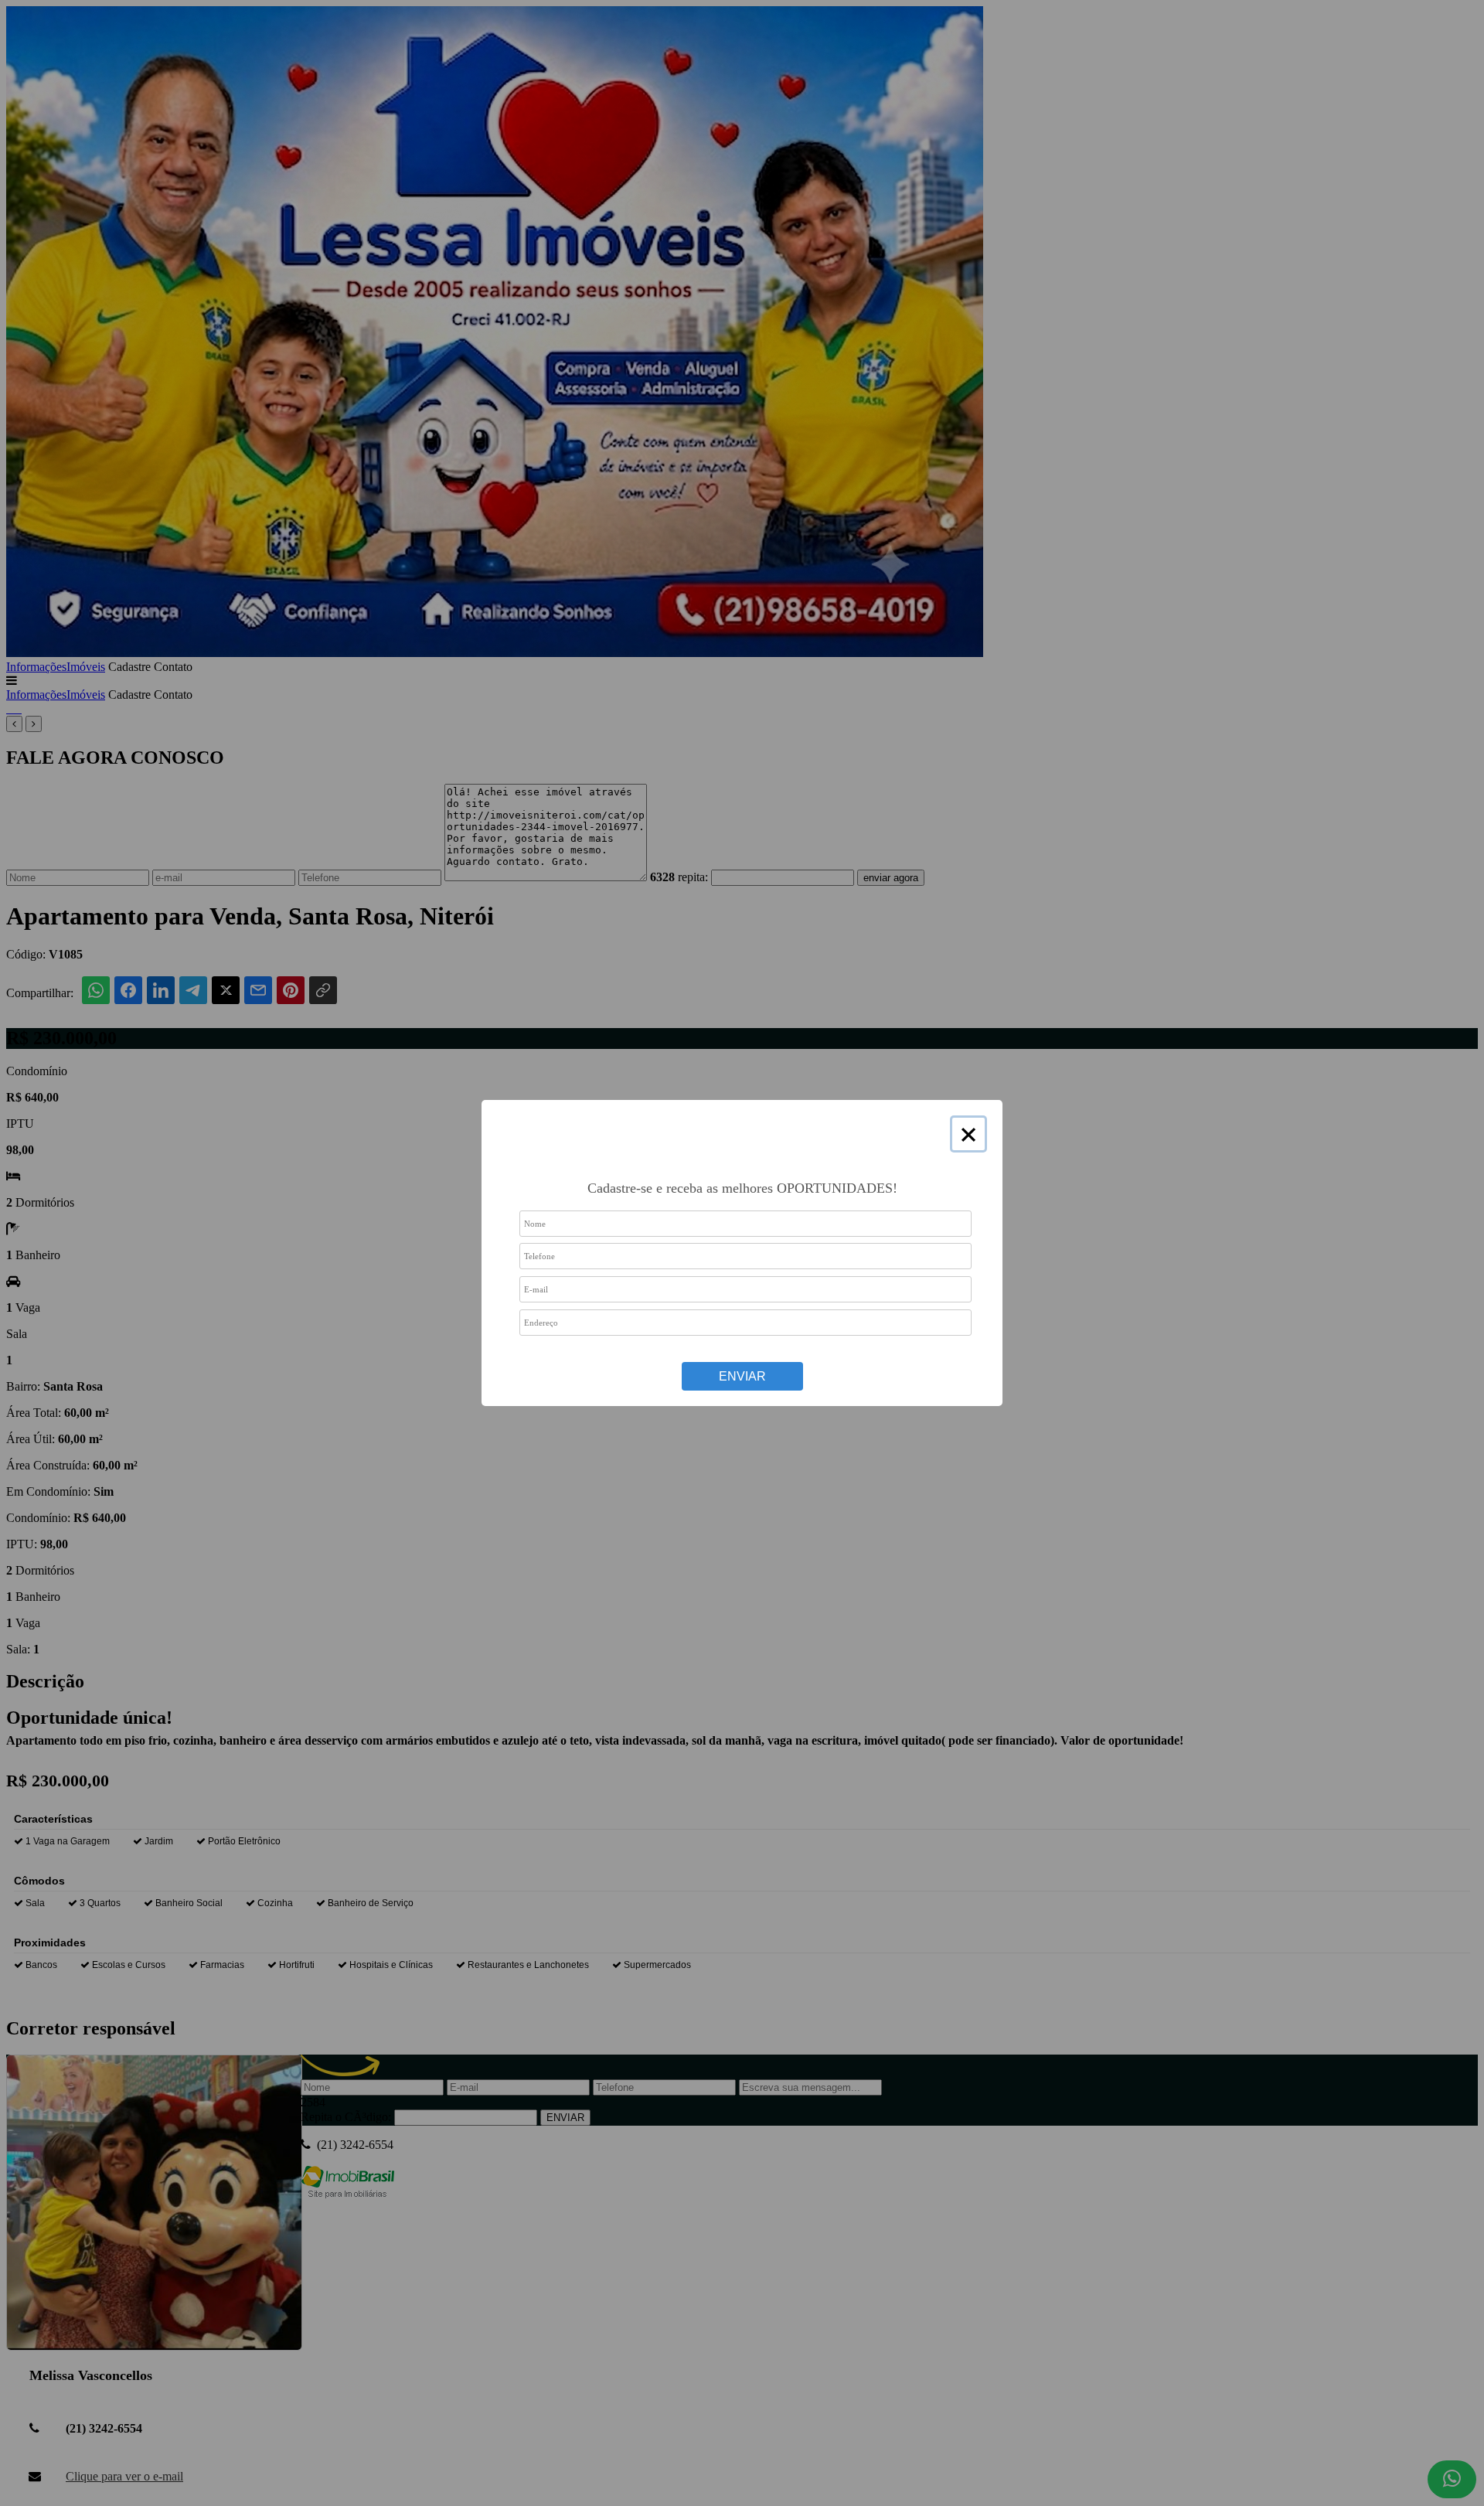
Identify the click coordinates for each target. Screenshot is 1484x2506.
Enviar (742, 1376)
